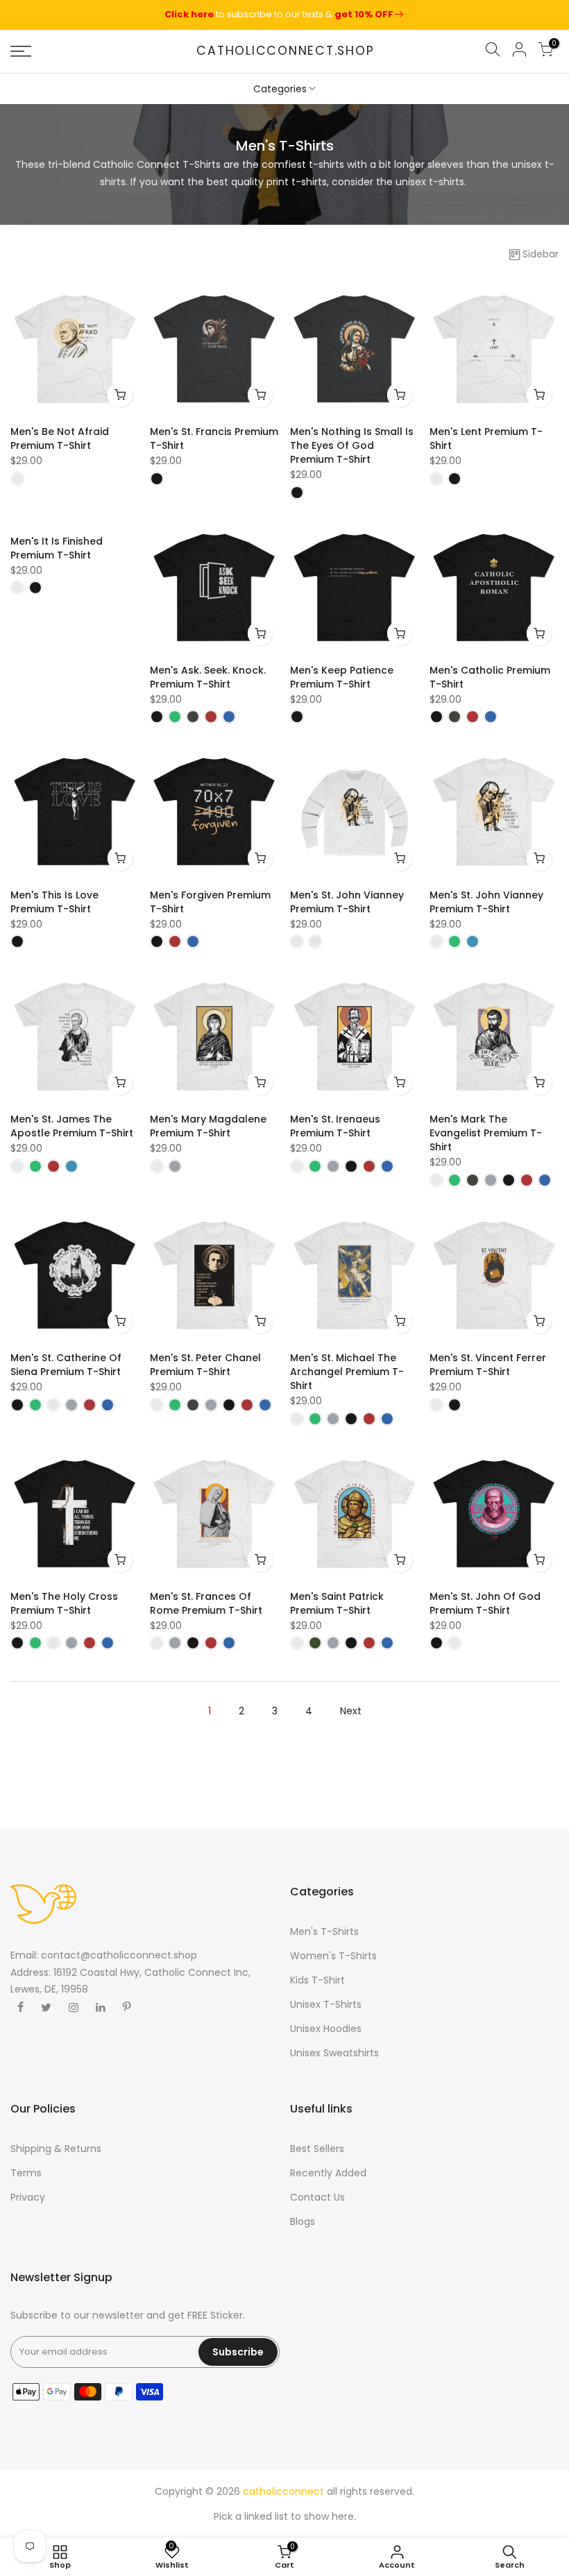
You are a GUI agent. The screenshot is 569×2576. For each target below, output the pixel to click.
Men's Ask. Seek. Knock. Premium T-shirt (208, 677)
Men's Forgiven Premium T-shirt (210, 902)
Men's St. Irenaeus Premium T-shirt (335, 1126)
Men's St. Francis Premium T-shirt (214, 438)
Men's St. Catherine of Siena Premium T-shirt (66, 1365)
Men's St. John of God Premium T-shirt (485, 1603)
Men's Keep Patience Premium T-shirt (342, 677)
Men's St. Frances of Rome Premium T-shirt (206, 1603)
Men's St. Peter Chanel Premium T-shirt (205, 1365)
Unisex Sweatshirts (334, 2053)
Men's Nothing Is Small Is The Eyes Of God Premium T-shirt (352, 445)
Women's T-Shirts (333, 1956)
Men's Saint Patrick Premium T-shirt (337, 1603)
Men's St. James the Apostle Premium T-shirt (72, 1126)
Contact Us (317, 2197)
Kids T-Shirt (317, 1980)
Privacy (28, 2197)
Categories (280, 89)
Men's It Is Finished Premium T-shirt (57, 548)
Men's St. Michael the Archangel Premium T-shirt (347, 1372)
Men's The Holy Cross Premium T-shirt (64, 1603)
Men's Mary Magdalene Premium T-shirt (208, 1126)
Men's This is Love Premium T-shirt (54, 902)
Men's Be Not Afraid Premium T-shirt (60, 438)
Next (351, 1711)
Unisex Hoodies (326, 2029)
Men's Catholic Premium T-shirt (490, 677)
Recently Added (328, 2173)
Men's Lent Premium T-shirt (486, 438)
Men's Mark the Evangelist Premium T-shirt (486, 1133)
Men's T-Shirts (324, 1931)
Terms (26, 2173)
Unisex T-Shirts (326, 2004)
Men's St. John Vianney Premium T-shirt (347, 902)
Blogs (303, 2221)
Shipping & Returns (56, 2149)
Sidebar (541, 254)
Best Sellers (317, 2149)
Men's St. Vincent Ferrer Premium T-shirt (488, 1365)
